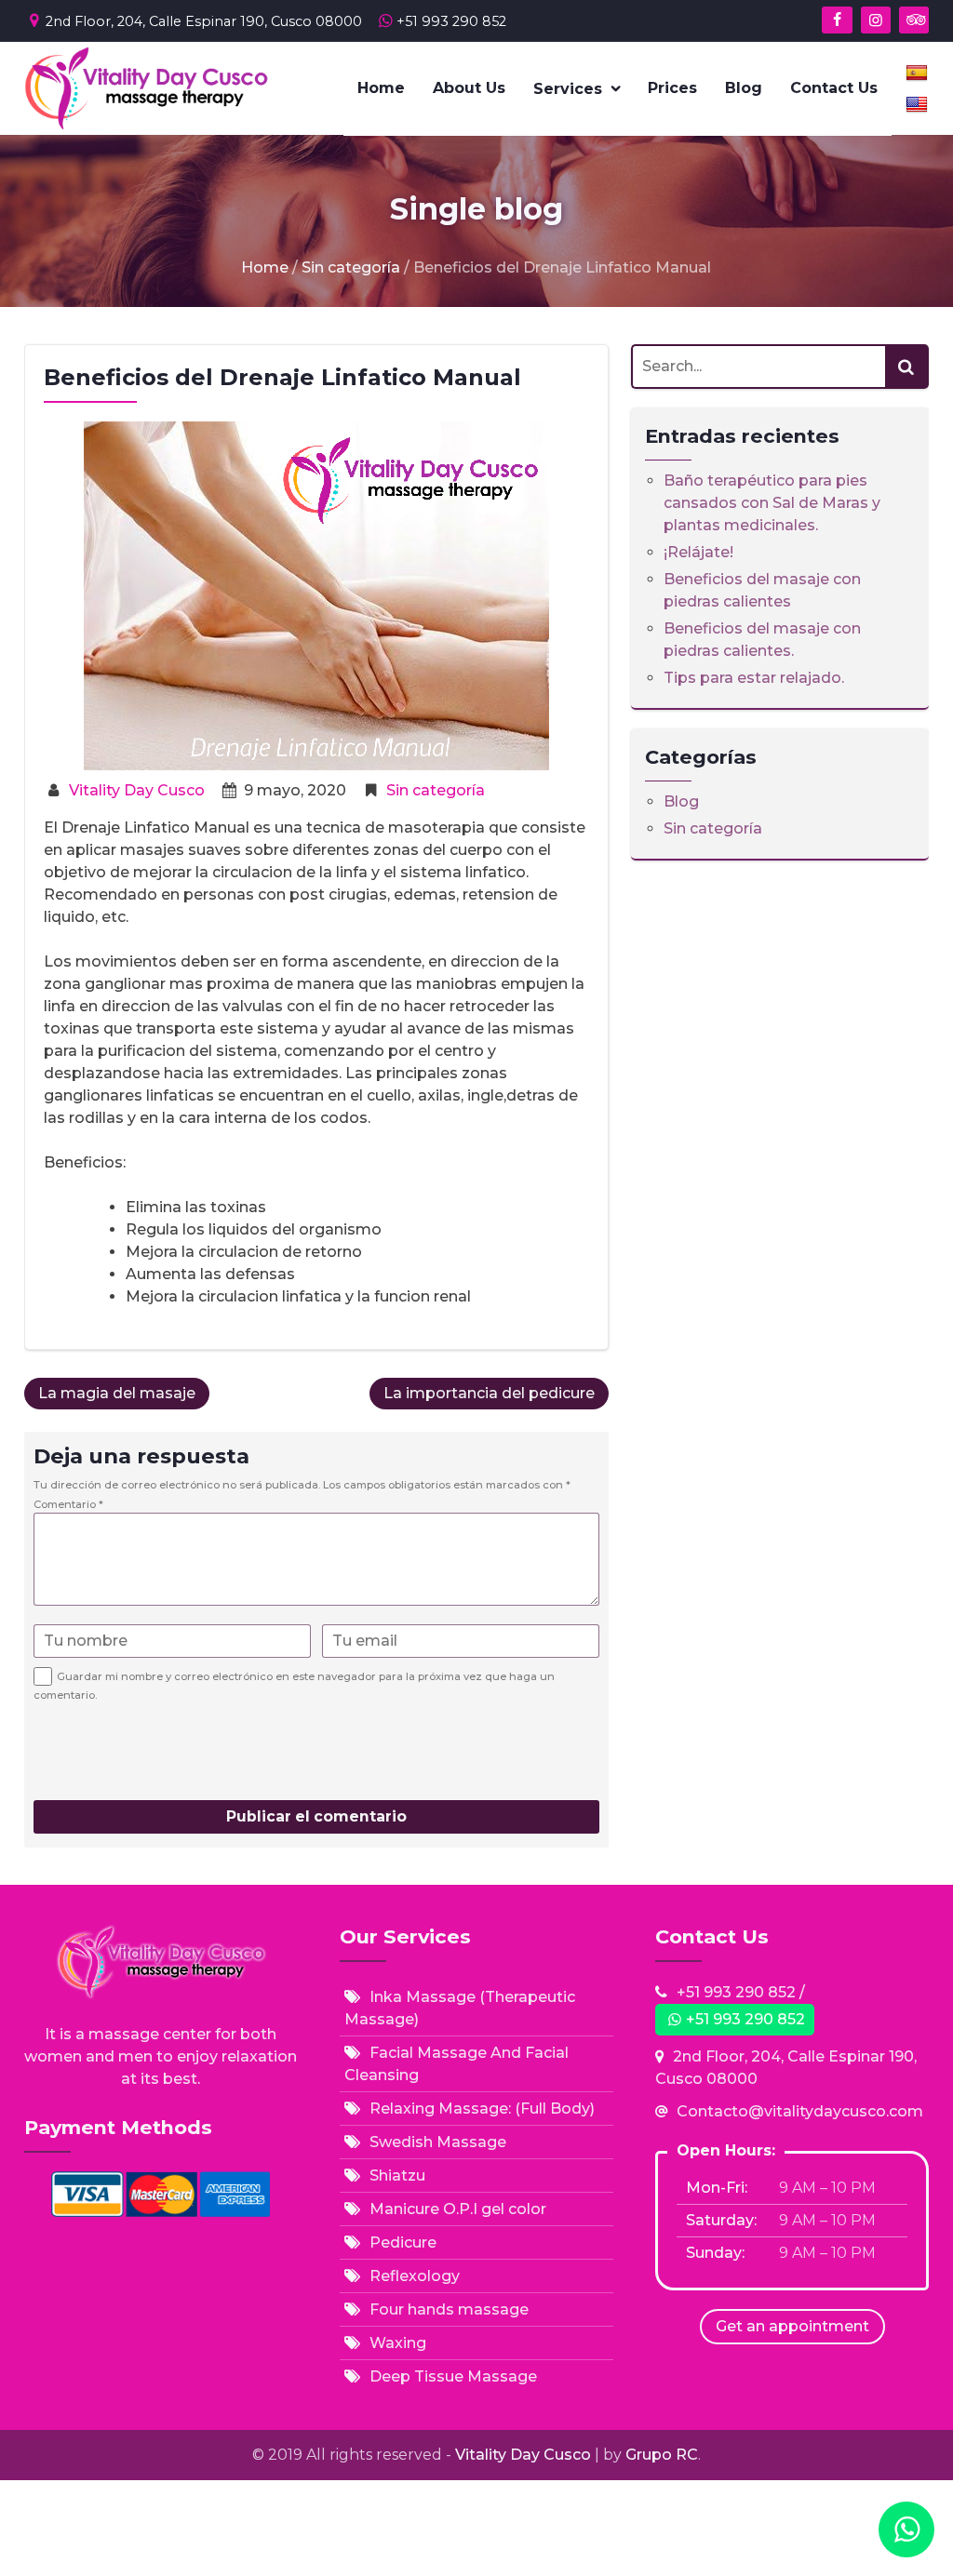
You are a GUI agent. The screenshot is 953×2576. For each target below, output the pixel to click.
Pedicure (403, 2242)
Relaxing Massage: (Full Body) (482, 2109)
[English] (917, 104)
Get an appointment (792, 2326)
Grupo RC (662, 2455)
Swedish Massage (438, 2142)
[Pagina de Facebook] (837, 20)
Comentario (68, 1504)
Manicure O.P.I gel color (458, 2209)
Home (381, 88)
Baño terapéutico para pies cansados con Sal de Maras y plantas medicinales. (772, 503)
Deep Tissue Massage (453, 2376)
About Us (469, 88)
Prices (672, 88)
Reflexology (415, 2276)
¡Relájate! (698, 552)
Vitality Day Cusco (137, 790)
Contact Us (834, 88)
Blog (744, 88)
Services (568, 89)
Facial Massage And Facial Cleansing (456, 2064)
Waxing (398, 2343)
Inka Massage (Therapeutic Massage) (460, 2008)
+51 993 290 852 (451, 21)
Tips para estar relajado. (754, 678)
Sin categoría (351, 267)
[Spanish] (917, 73)
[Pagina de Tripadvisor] (914, 20)
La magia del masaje (117, 1393)
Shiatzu (397, 2176)
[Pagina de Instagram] (876, 20)
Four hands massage (449, 2309)
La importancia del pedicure (489, 1393)
